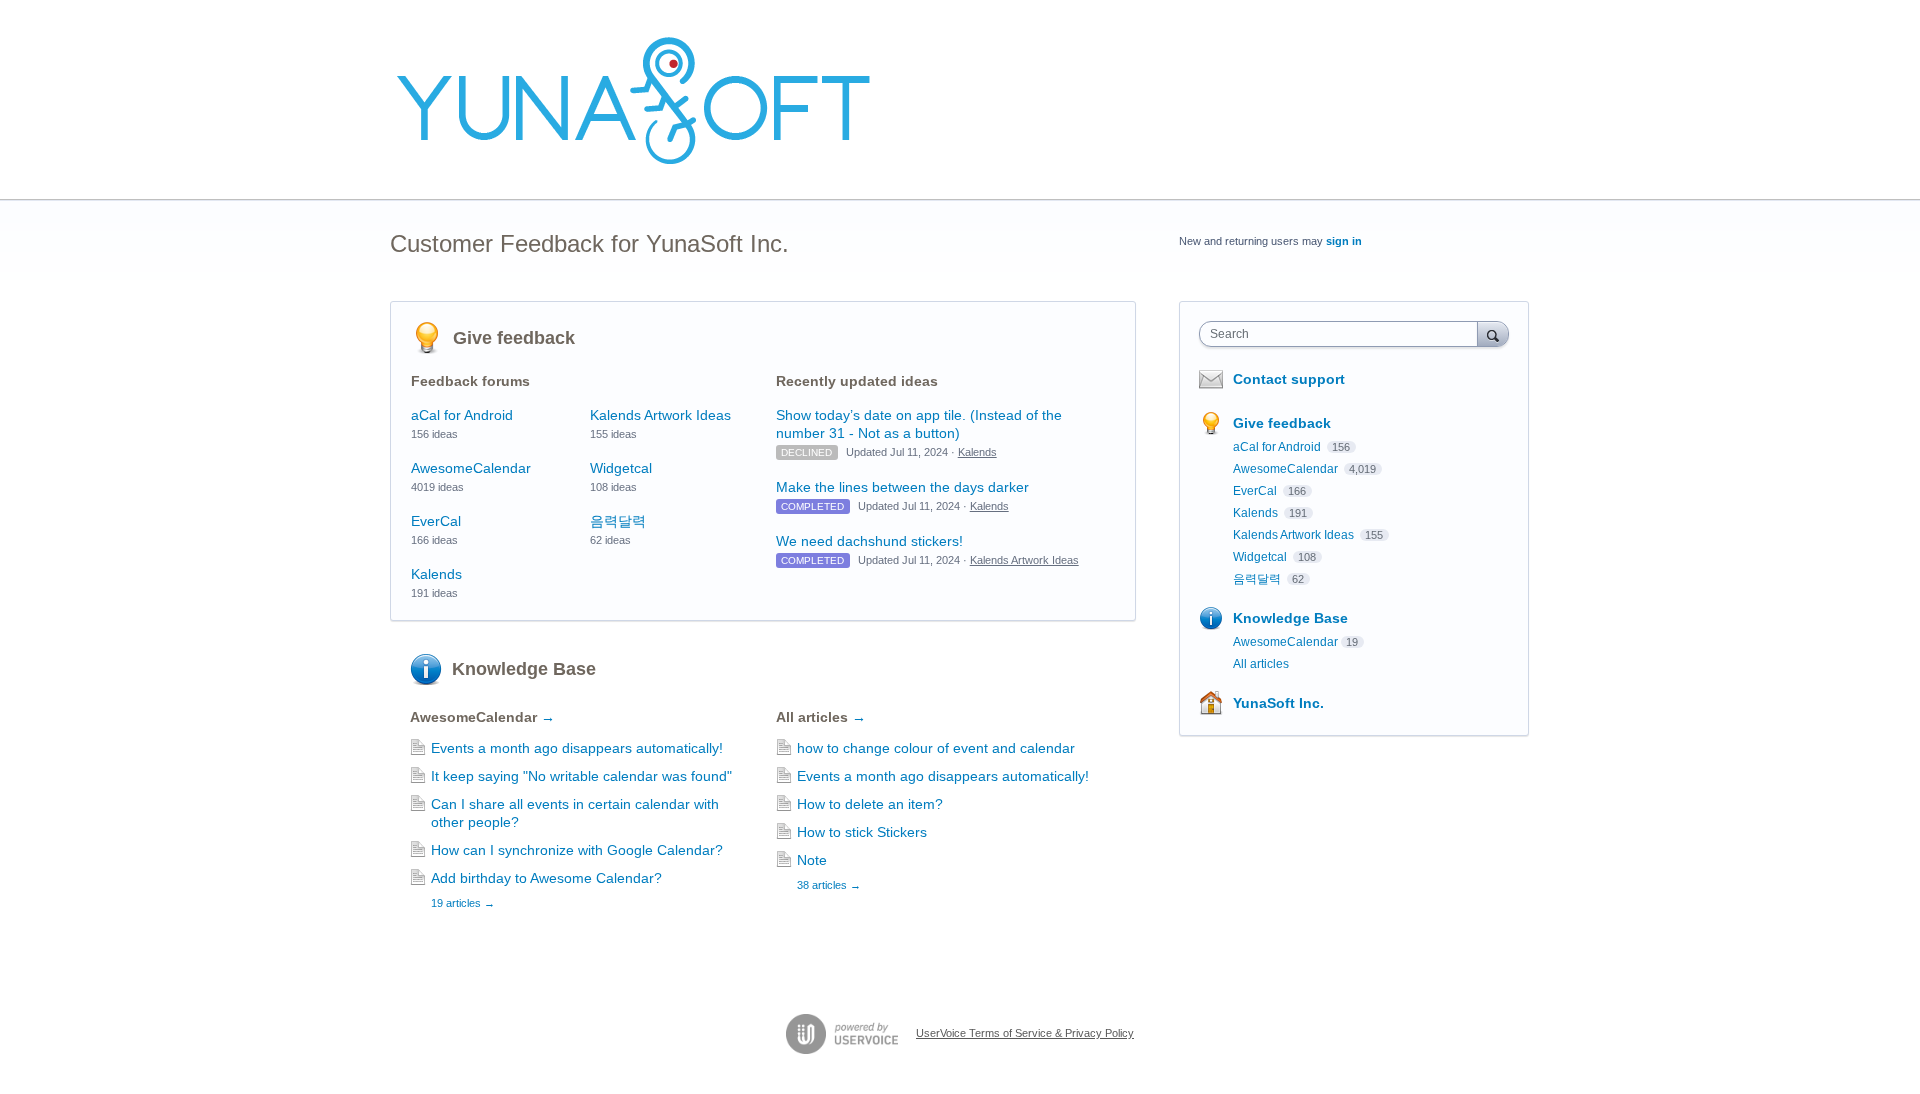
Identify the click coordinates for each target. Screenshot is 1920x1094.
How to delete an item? (870, 804)
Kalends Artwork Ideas (660, 415)
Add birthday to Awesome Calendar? (546, 878)
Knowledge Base (524, 669)
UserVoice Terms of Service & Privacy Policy (1025, 1033)
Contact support (1289, 379)
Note (812, 860)
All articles (821, 717)
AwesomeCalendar (471, 468)
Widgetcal (621, 468)
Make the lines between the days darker (902, 487)
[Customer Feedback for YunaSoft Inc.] (635, 100)
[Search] (1493, 333)
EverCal (436, 521)
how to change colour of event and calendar (936, 748)
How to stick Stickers (862, 832)
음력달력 (618, 521)
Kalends (436, 574)
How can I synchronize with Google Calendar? (577, 850)
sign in (1344, 241)
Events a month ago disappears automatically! (577, 748)
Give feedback (514, 338)
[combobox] (1343, 334)
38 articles (829, 885)
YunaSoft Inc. (1278, 703)
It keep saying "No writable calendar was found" (581, 776)
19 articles (463, 903)
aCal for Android (462, 415)
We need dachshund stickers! (869, 541)
